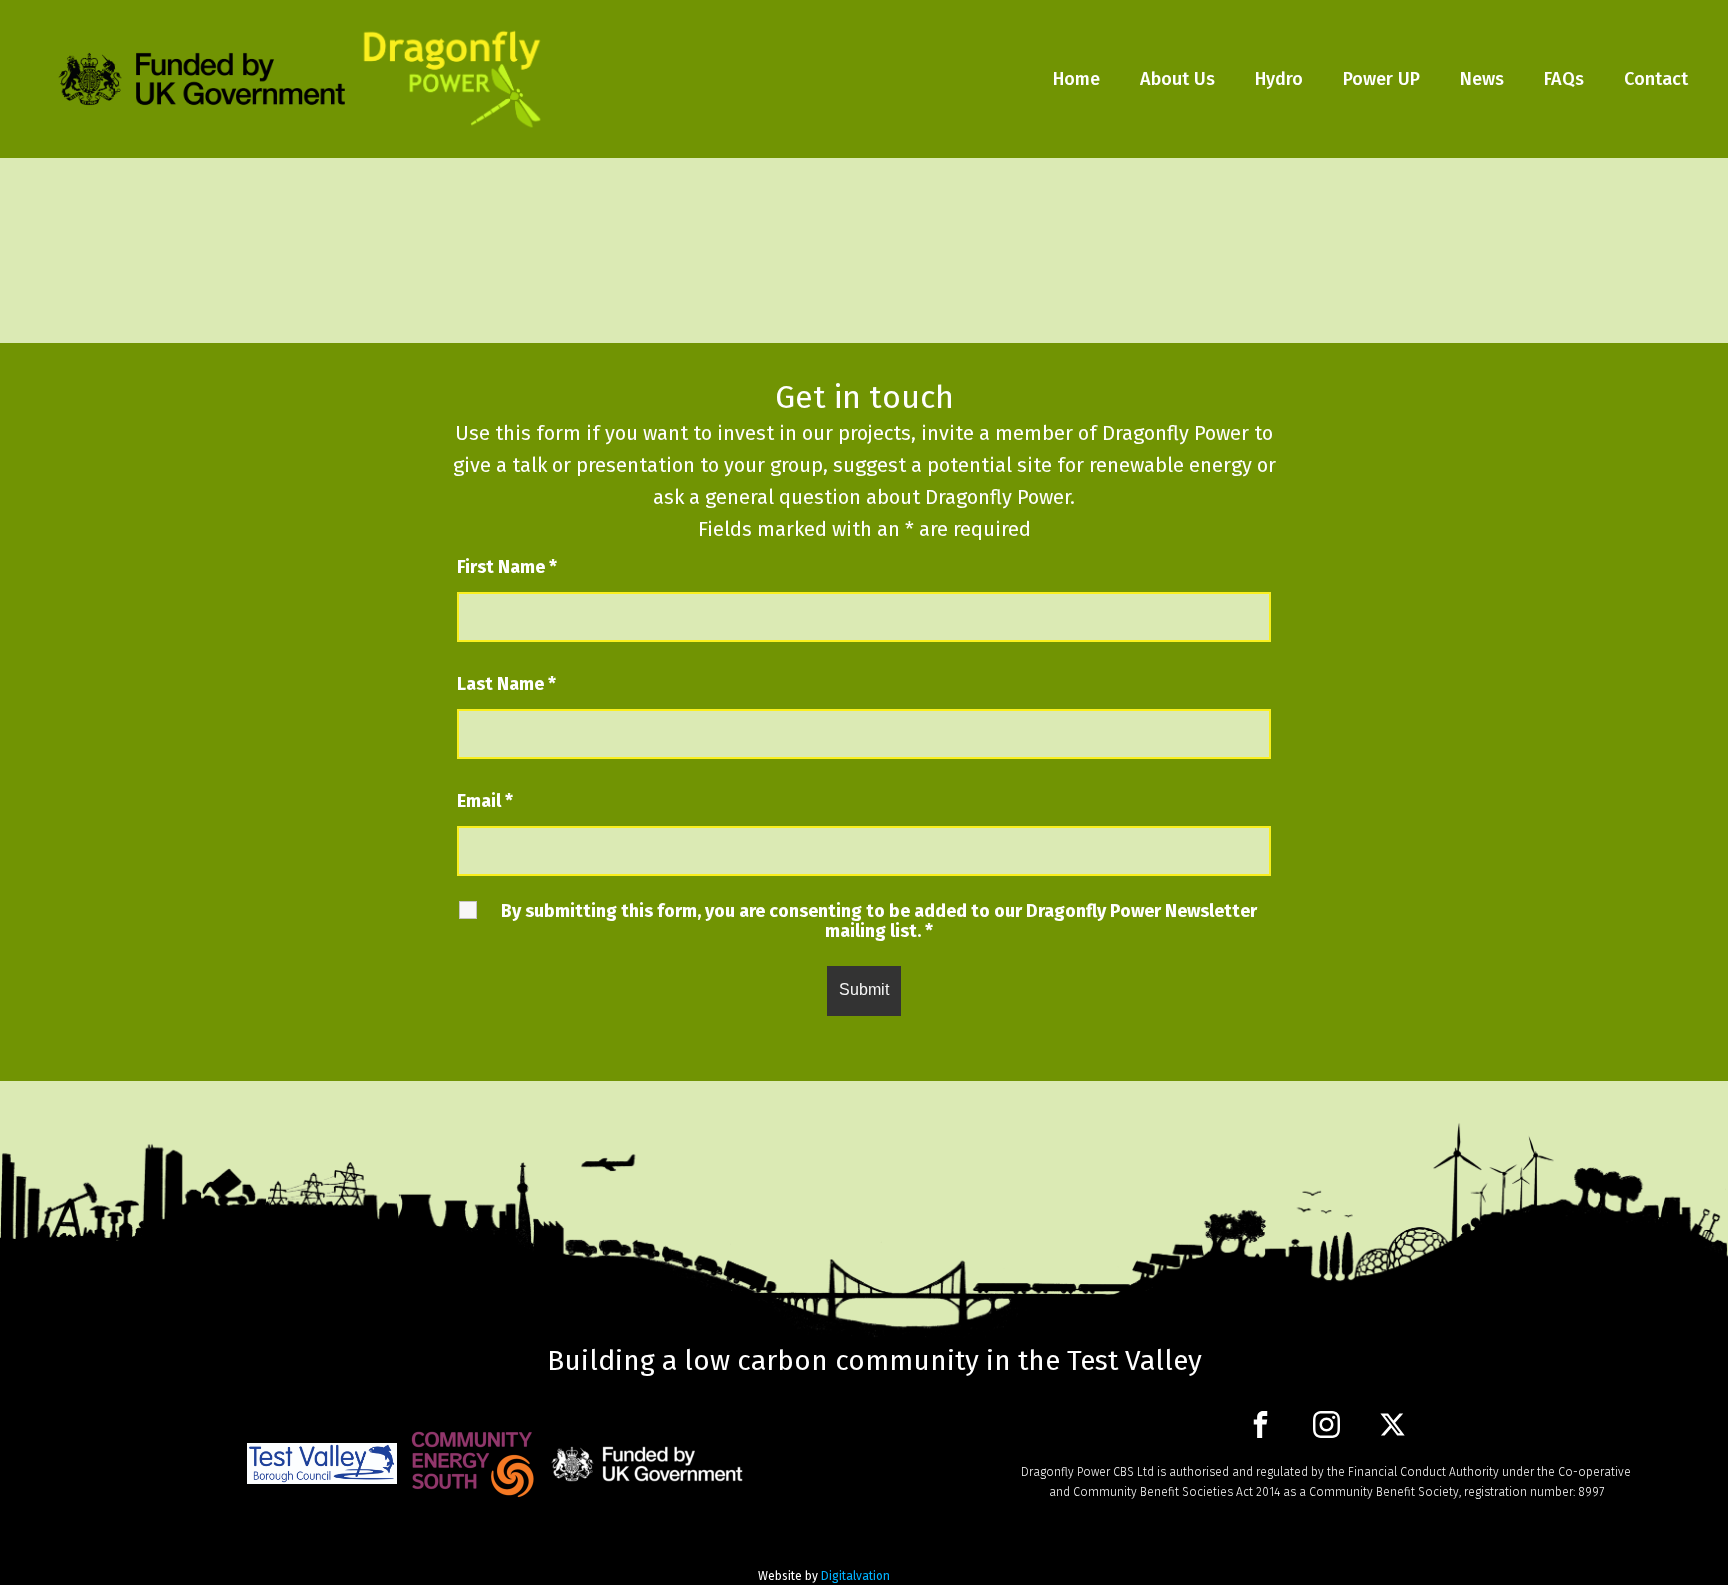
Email (485, 801)
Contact (1656, 79)
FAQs (1564, 79)
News (1482, 79)
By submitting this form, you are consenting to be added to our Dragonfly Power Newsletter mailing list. (879, 921)
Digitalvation (855, 1576)
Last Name (506, 684)
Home (1076, 79)
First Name (507, 567)
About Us (1177, 79)
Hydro (1279, 79)
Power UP (1381, 79)
